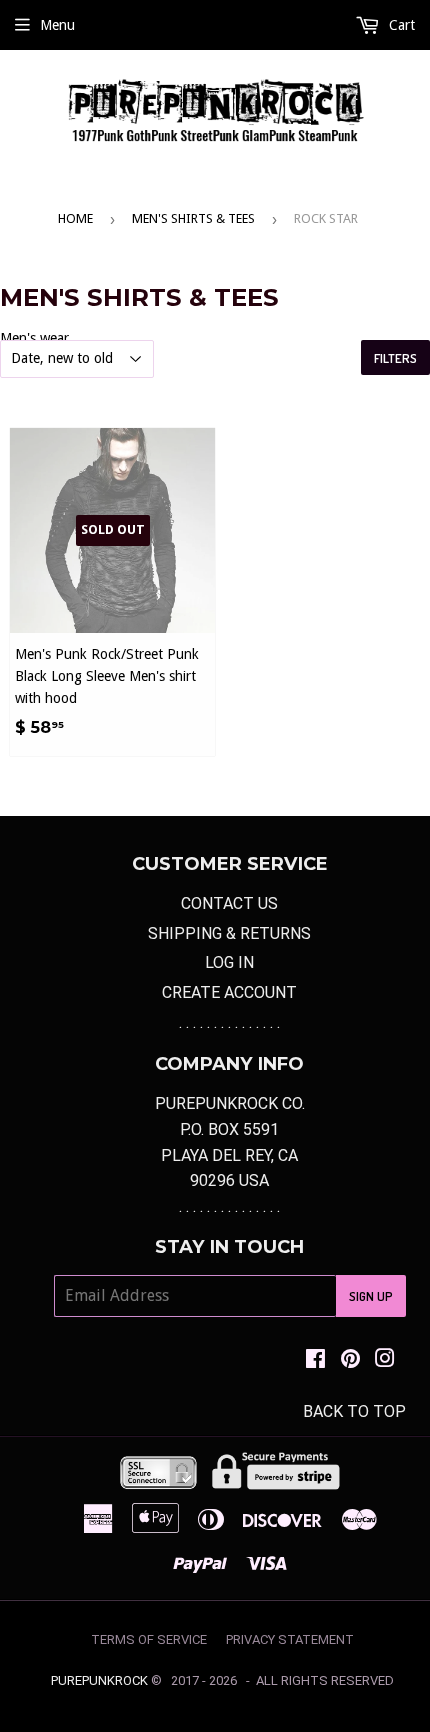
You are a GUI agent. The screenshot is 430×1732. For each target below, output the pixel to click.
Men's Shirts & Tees (193, 218)
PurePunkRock (99, 1680)
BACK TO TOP (354, 1411)
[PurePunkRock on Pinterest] (350, 1360)
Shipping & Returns (229, 933)
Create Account (229, 992)
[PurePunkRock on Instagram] (385, 1360)
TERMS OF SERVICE (149, 1639)
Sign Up (371, 1296)
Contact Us (229, 903)
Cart (400, 25)
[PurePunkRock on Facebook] (315, 1360)
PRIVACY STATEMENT (290, 1639)
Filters (395, 358)
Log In (229, 962)
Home (75, 218)
